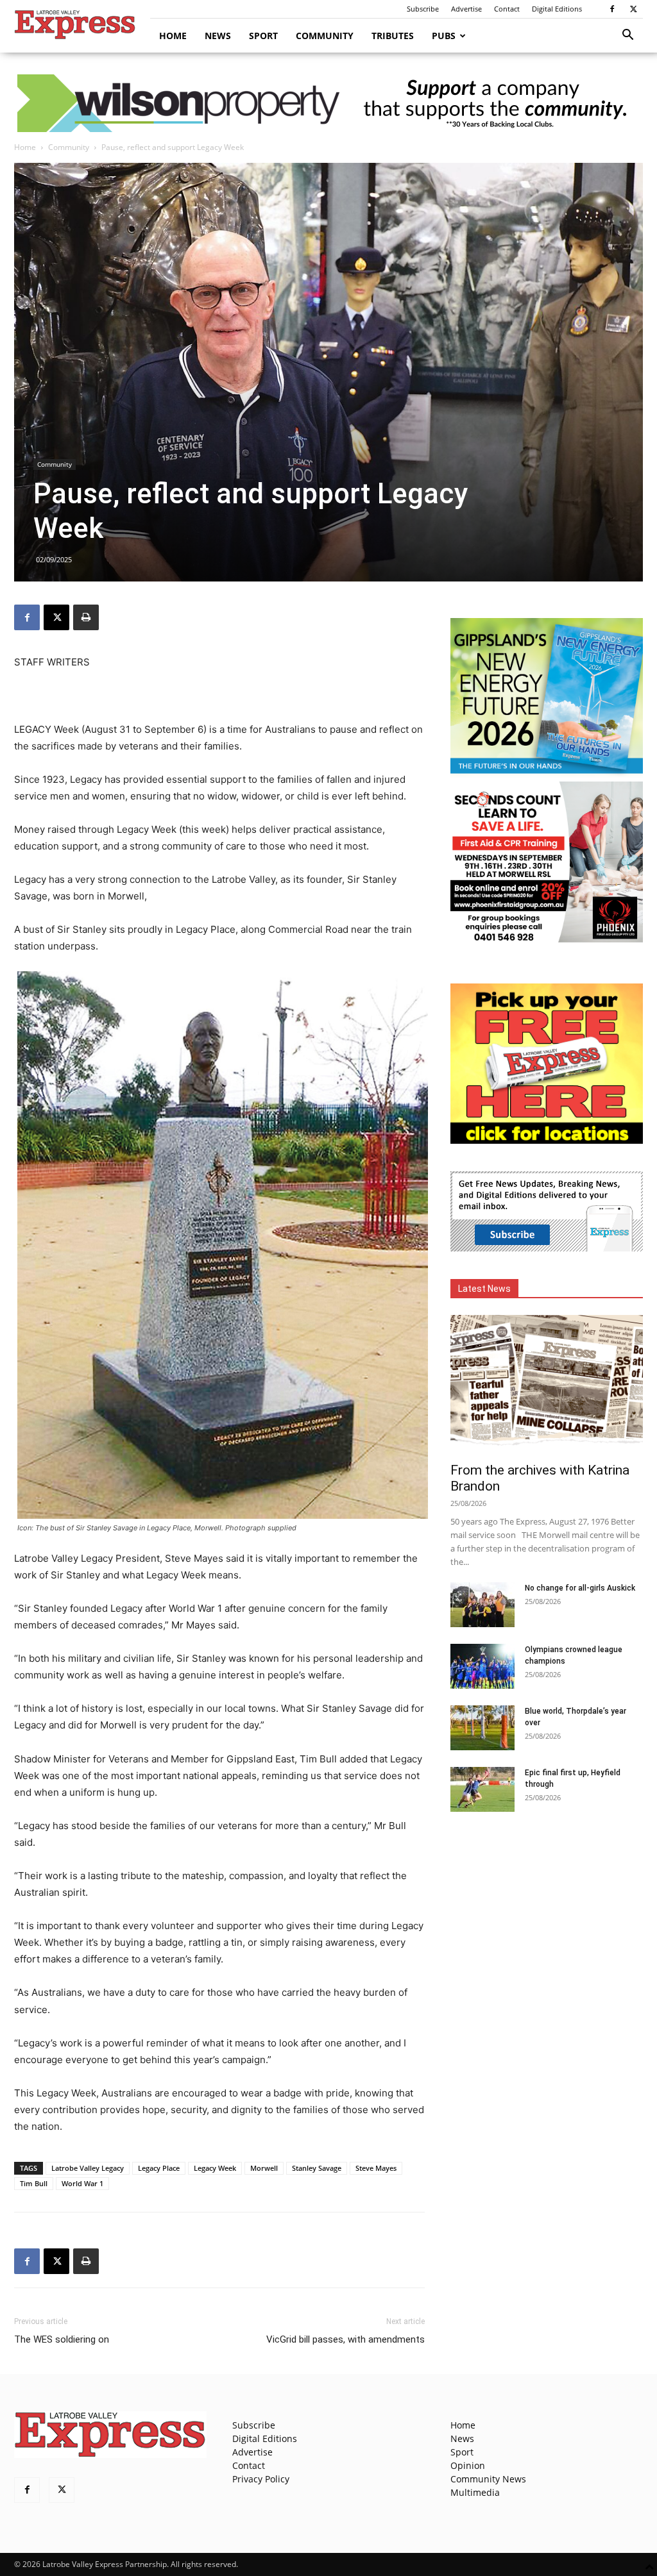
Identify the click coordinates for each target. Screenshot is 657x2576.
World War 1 (82, 2183)
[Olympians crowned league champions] (482, 1666)
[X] (633, 9)
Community (325, 36)
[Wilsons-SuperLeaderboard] (328, 103)
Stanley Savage (317, 2168)
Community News (488, 2479)
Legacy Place (159, 2168)
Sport (263, 36)
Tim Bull (34, 2183)
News (218, 36)
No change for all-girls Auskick (580, 1588)
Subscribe (423, 9)
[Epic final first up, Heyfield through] (482, 1789)
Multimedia (475, 2492)
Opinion (468, 2465)
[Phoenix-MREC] (547, 939)
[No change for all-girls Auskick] (482, 1605)
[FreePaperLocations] (547, 1140)
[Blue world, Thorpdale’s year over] (482, 1728)
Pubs (444, 36)
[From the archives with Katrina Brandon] (547, 1385)
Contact (507, 9)
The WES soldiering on (62, 2339)
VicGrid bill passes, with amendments (346, 2339)
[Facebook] (612, 9)
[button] (627, 36)
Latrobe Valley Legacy (88, 2168)
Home (173, 36)
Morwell (264, 2168)
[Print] (86, 617)
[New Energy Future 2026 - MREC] (547, 775)
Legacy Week (215, 2168)
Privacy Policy (261, 2479)
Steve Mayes (376, 2168)
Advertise (466, 9)
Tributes (393, 36)
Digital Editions (557, 9)
